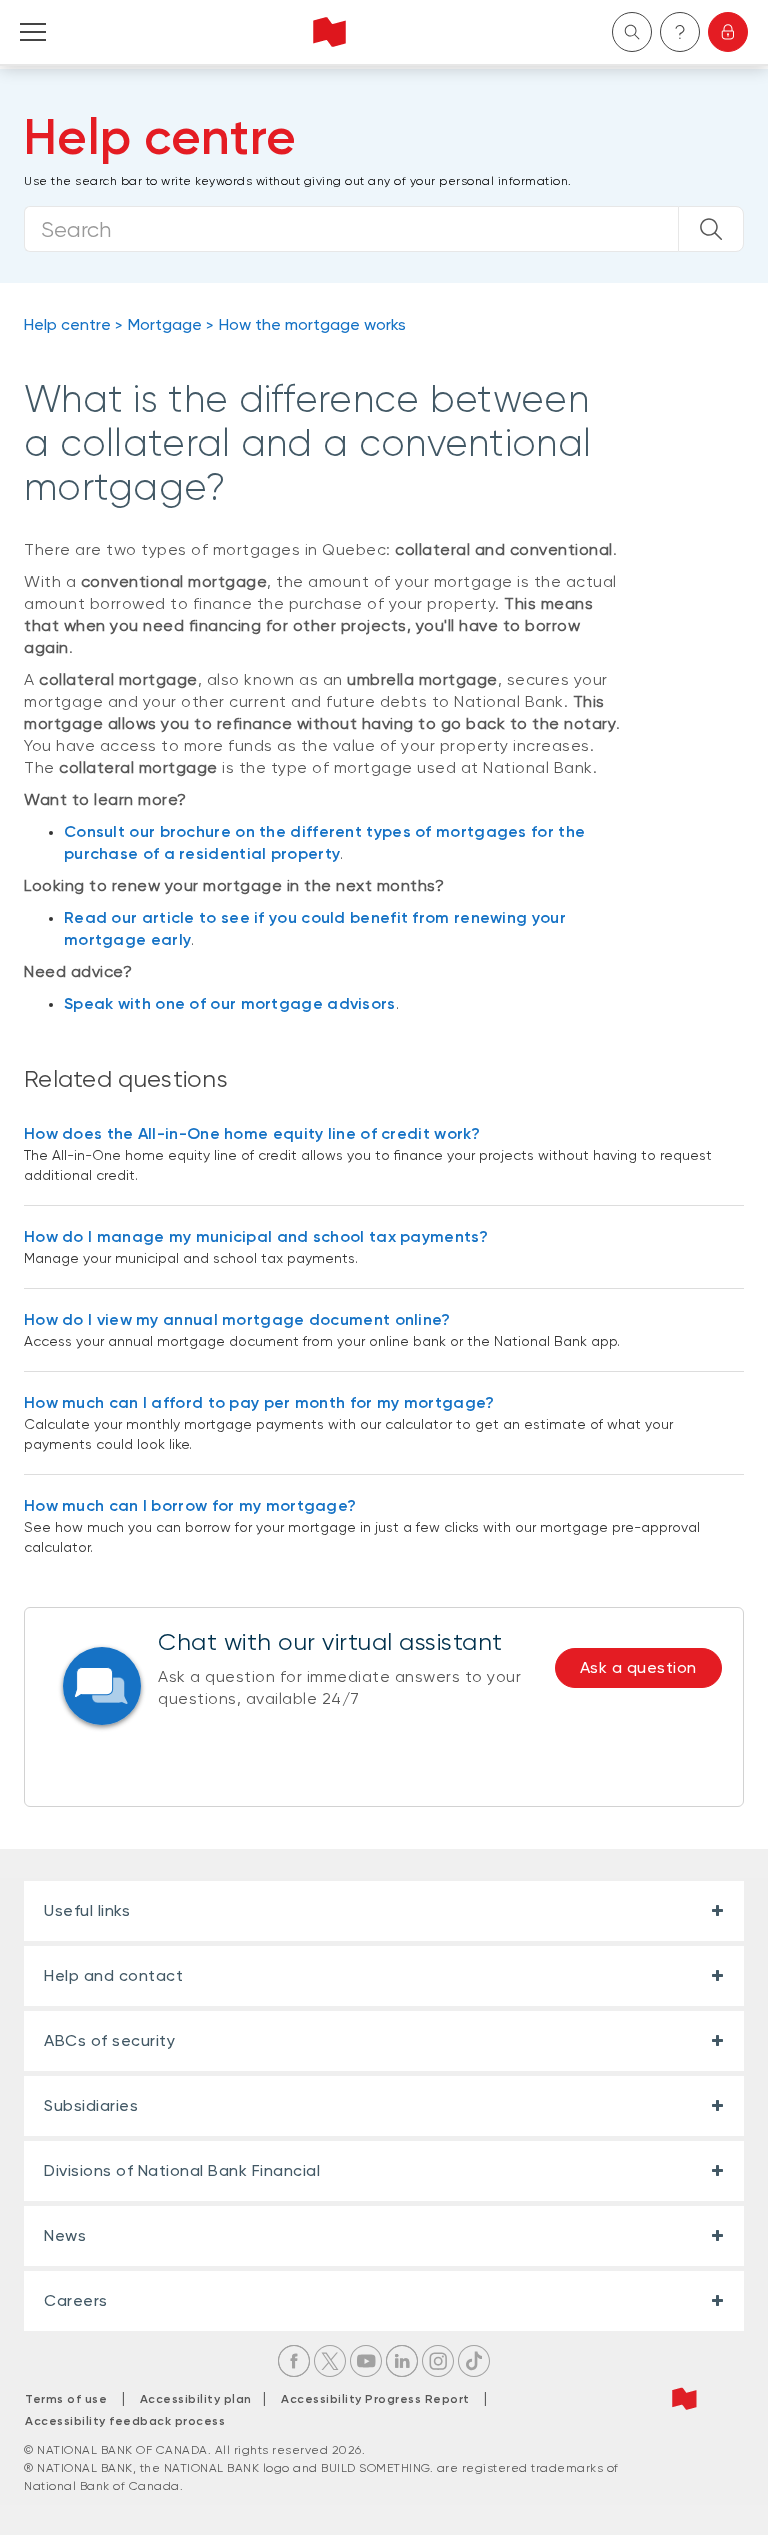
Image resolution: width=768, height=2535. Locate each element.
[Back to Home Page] (329, 32)
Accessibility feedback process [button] (125, 2421)
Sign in (728, 32)
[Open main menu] (33, 32)
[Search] (711, 229)
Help (680, 32)
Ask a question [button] (638, 1667)
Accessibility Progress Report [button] (375, 2399)
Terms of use (66, 2399)
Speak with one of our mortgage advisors (230, 1003)
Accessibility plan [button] (201, 2399)
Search (632, 32)
